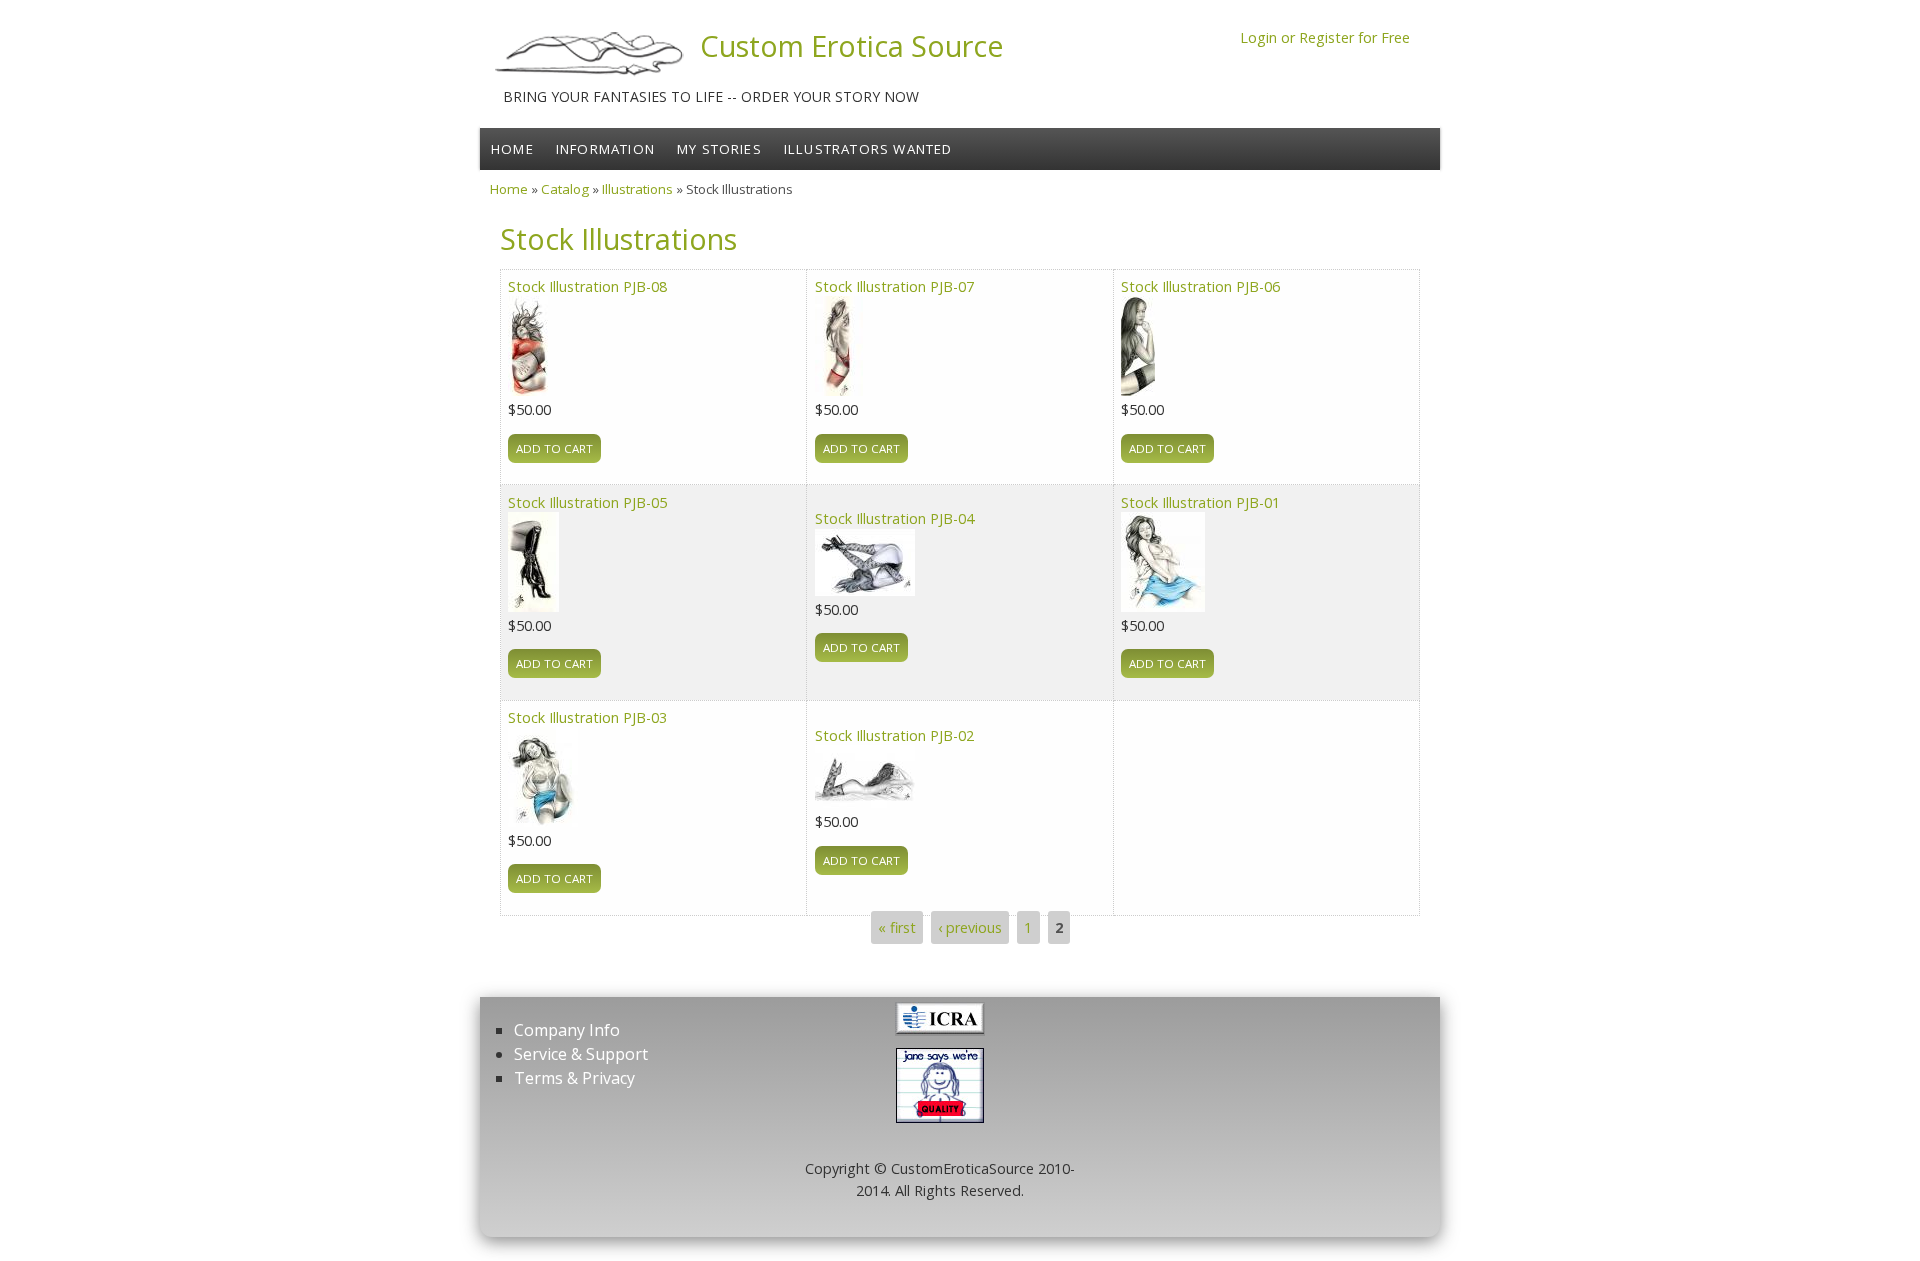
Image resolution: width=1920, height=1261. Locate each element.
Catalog (565, 189)
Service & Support (581, 1054)
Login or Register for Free (1325, 37)
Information (605, 149)
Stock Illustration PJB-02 (894, 735)
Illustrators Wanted (868, 149)
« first (897, 927)
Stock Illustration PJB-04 (894, 518)
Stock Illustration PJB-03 (587, 717)
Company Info (567, 1030)
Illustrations (637, 189)
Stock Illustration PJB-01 (1200, 502)
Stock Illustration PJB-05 (587, 502)
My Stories (719, 149)
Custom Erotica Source (852, 45)
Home (512, 149)
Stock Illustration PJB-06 (1200, 286)
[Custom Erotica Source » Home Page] (590, 75)
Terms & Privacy (574, 1078)
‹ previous (970, 927)
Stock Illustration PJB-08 (587, 286)
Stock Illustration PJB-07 (894, 286)
